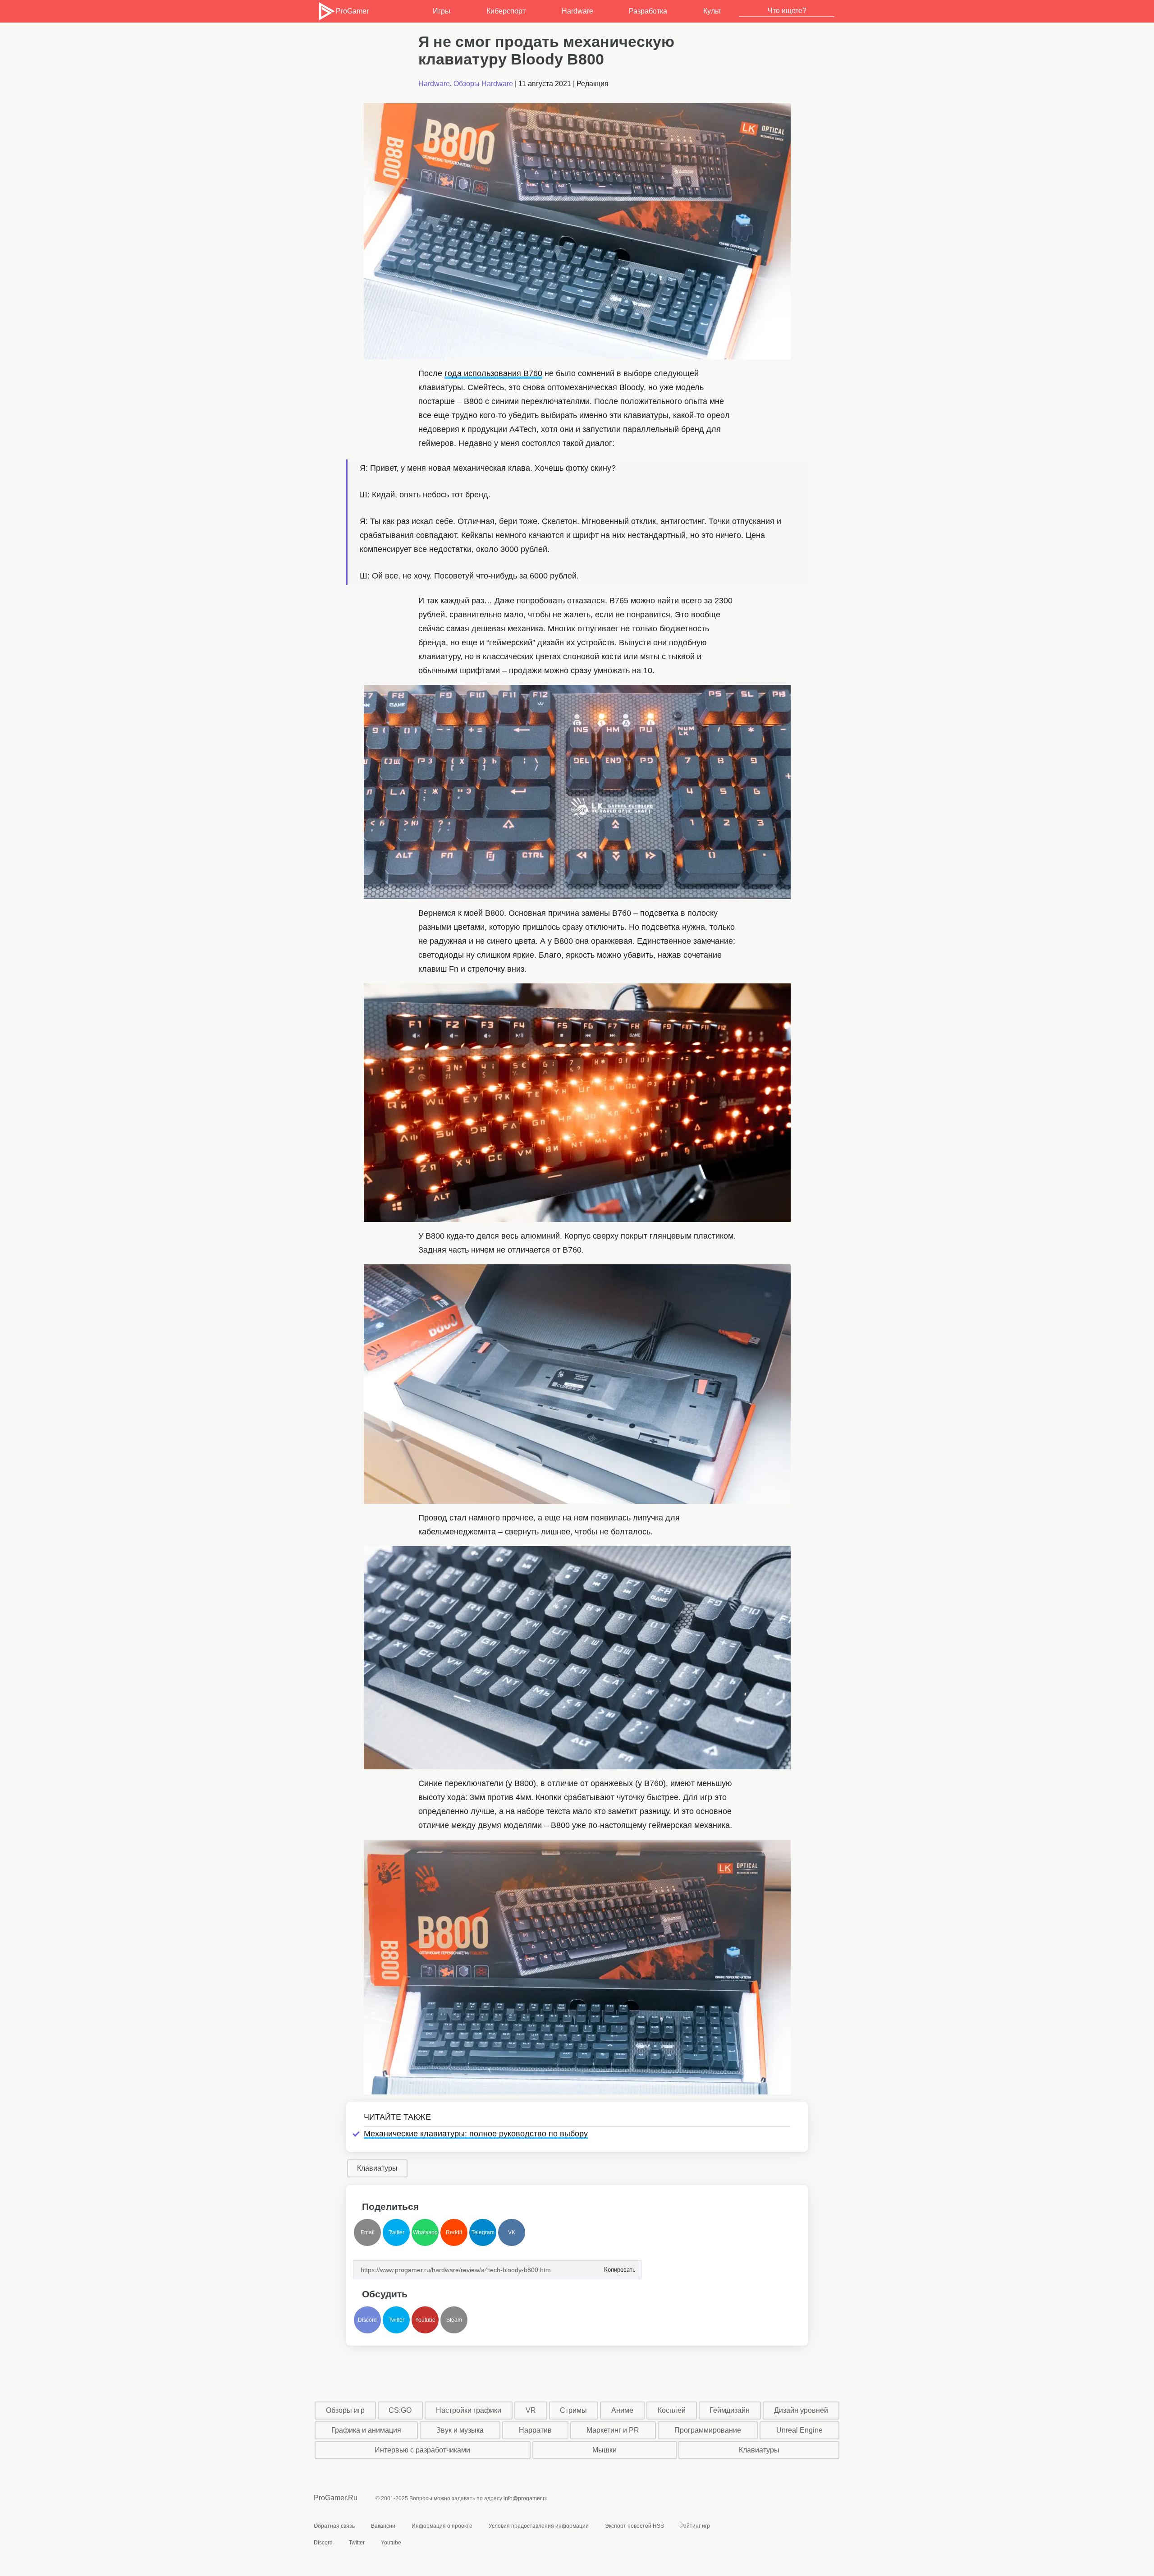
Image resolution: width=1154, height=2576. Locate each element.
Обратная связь (334, 2526)
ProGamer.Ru (336, 2498)
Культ (712, 11)
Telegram (483, 2232)
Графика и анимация (366, 2430)
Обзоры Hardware (483, 84)
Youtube (425, 2320)
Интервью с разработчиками (422, 2450)
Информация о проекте (442, 2526)
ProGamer (352, 11)
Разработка (648, 11)
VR (531, 2410)
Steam (454, 2320)
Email (368, 2232)
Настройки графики (469, 2410)
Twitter (396, 2232)
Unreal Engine (799, 2430)
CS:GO (400, 2410)
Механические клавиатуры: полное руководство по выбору (476, 2134)
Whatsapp (425, 2232)
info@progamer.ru (526, 2498)
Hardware (577, 11)
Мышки (604, 2450)
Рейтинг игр (695, 2526)
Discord (367, 2320)
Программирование (708, 2430)
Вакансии (383, 2526)
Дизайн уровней (801, 2410)
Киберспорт (506, 11)
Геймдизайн (730, 2410)
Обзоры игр (345, 2410)
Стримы (573, 2410)
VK (512, 2232)
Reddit (454, 2232)
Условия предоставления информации (539, 2526)
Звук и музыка (460, 2430)
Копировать (619, 2267)
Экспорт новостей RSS (634, 2526)
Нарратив (535, 2430)
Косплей (672, 2410)
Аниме (622, 2410)
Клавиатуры (377, 2168)
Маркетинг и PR (613, 2430)
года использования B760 (493, 373)
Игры (442, 11)
